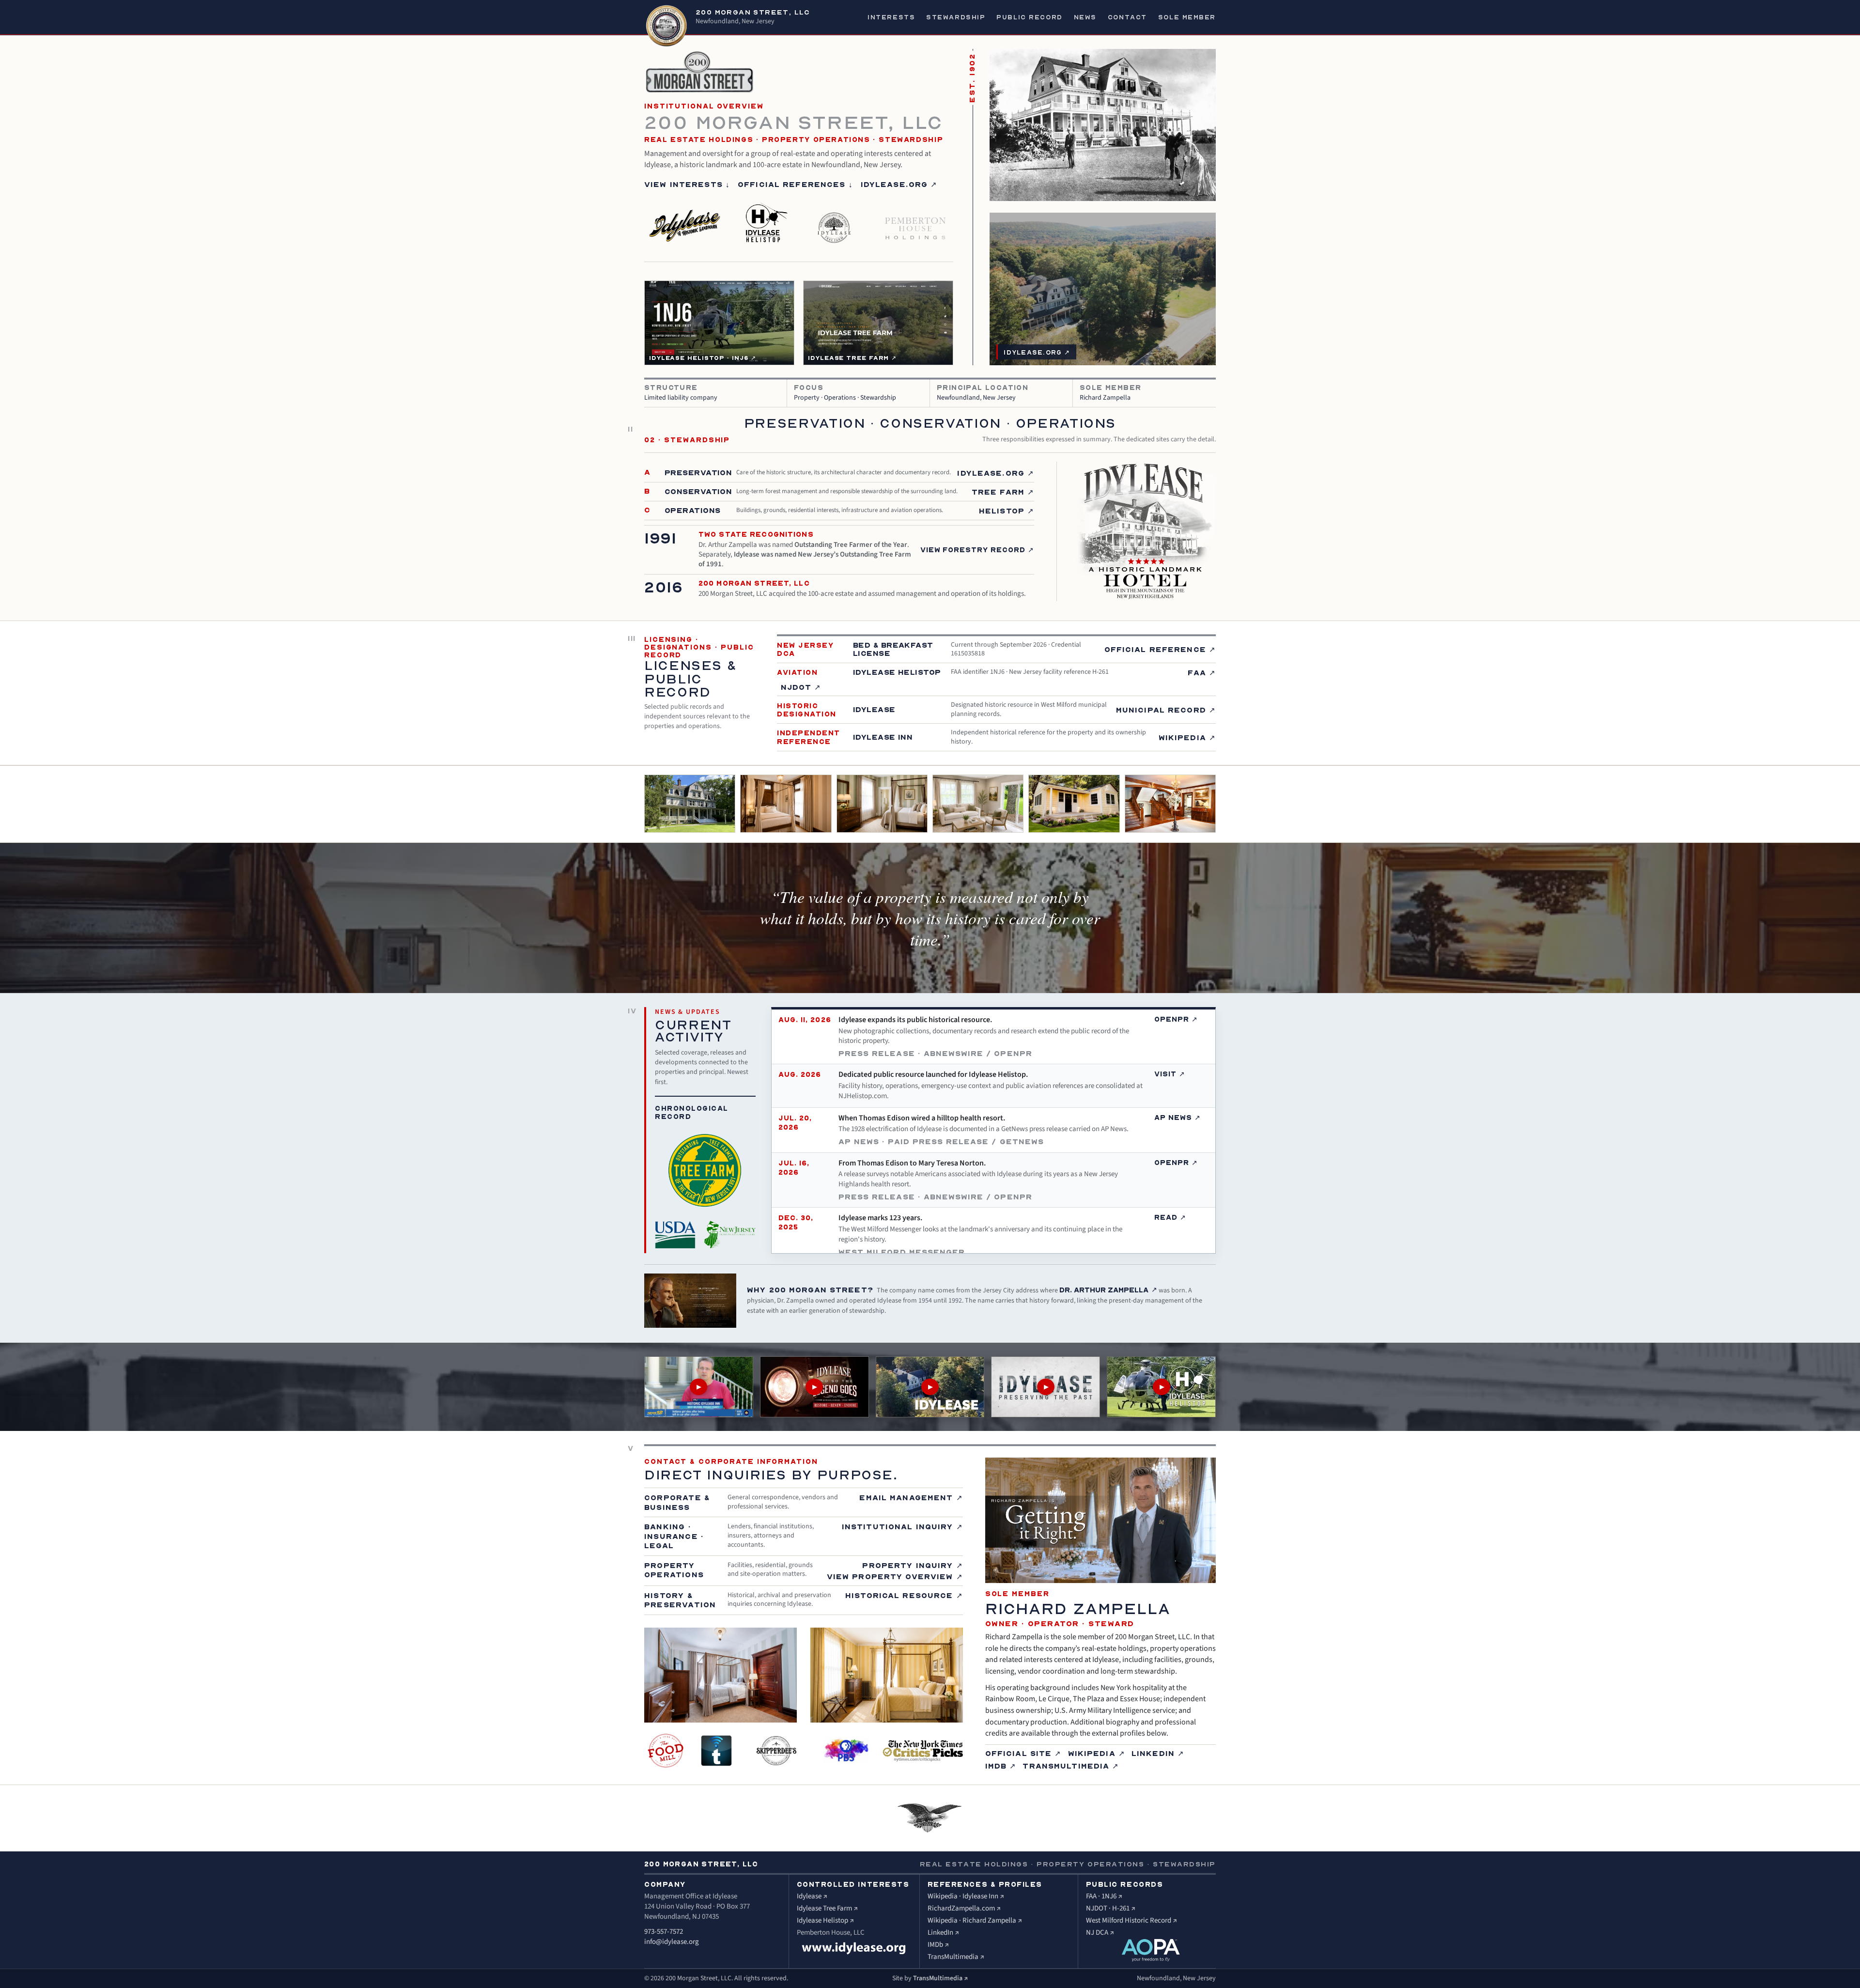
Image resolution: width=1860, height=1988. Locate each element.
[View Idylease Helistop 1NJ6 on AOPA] (1151, 1950)
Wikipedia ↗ (1187, 737)
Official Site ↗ (1023, 1753)
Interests (891, 17)
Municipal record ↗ (1166, 710)
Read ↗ (1170, 1217)
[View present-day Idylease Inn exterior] (690, 804)
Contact (1127, 17)
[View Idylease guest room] (786, 804)
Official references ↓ (795, 184)
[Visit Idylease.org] (854, 1948)
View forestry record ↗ (977, 550)
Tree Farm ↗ (1003, 492)
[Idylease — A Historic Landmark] (686, 222)
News (1085, 17)
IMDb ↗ (1001, 1766)
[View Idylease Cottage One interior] (978, 804)
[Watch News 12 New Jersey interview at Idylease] (699, 1387)
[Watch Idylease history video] (814, 1387)
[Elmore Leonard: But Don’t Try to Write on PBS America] (846, 1751)
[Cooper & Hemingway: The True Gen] (922, 1751)
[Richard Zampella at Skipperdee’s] (776, 1751)
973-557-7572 (664, 1932)
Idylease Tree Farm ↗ (827, 1908)
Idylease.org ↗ (899, 184)
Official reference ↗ (1160, 649)
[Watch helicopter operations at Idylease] (1161, 1387)
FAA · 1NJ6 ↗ (1104, 1896)
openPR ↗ (1176, 1019)
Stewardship (956, 17)
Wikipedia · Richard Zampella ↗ (975, 1920)
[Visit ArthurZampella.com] (690, 1301)
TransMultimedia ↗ (1071, 1766)
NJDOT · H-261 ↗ (1111, 1908)
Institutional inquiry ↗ (902, 1526)
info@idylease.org (672, 1942)
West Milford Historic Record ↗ (1131, 1920)
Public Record (1029, 17)
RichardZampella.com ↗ (964, 1908)
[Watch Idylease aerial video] (930, 1387)
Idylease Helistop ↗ (825, 1920)
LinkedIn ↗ (1158, 1753)
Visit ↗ (1170, 1074)
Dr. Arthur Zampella (1108, 1290)
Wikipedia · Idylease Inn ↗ (966, 1896)
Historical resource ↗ (904, 1595)
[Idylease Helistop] (765, 222)
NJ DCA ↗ (1100, 1933)
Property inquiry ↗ (912, 1565)
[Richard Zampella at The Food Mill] (667, 1751)
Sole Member (1187, 17)
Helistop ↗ (1007, 511)
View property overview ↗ (895, 1576)
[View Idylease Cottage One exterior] (1074, 804)
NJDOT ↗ (801, 687)
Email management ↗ (911, 1497)
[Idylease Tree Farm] (835, 222)
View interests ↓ (687, 184)
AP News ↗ (1178, 1118)
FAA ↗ (1202, 672)
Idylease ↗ (812, 1896)
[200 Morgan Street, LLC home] (666, 26)
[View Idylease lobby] (1170, 804)
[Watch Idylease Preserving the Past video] (1046, 1387)
